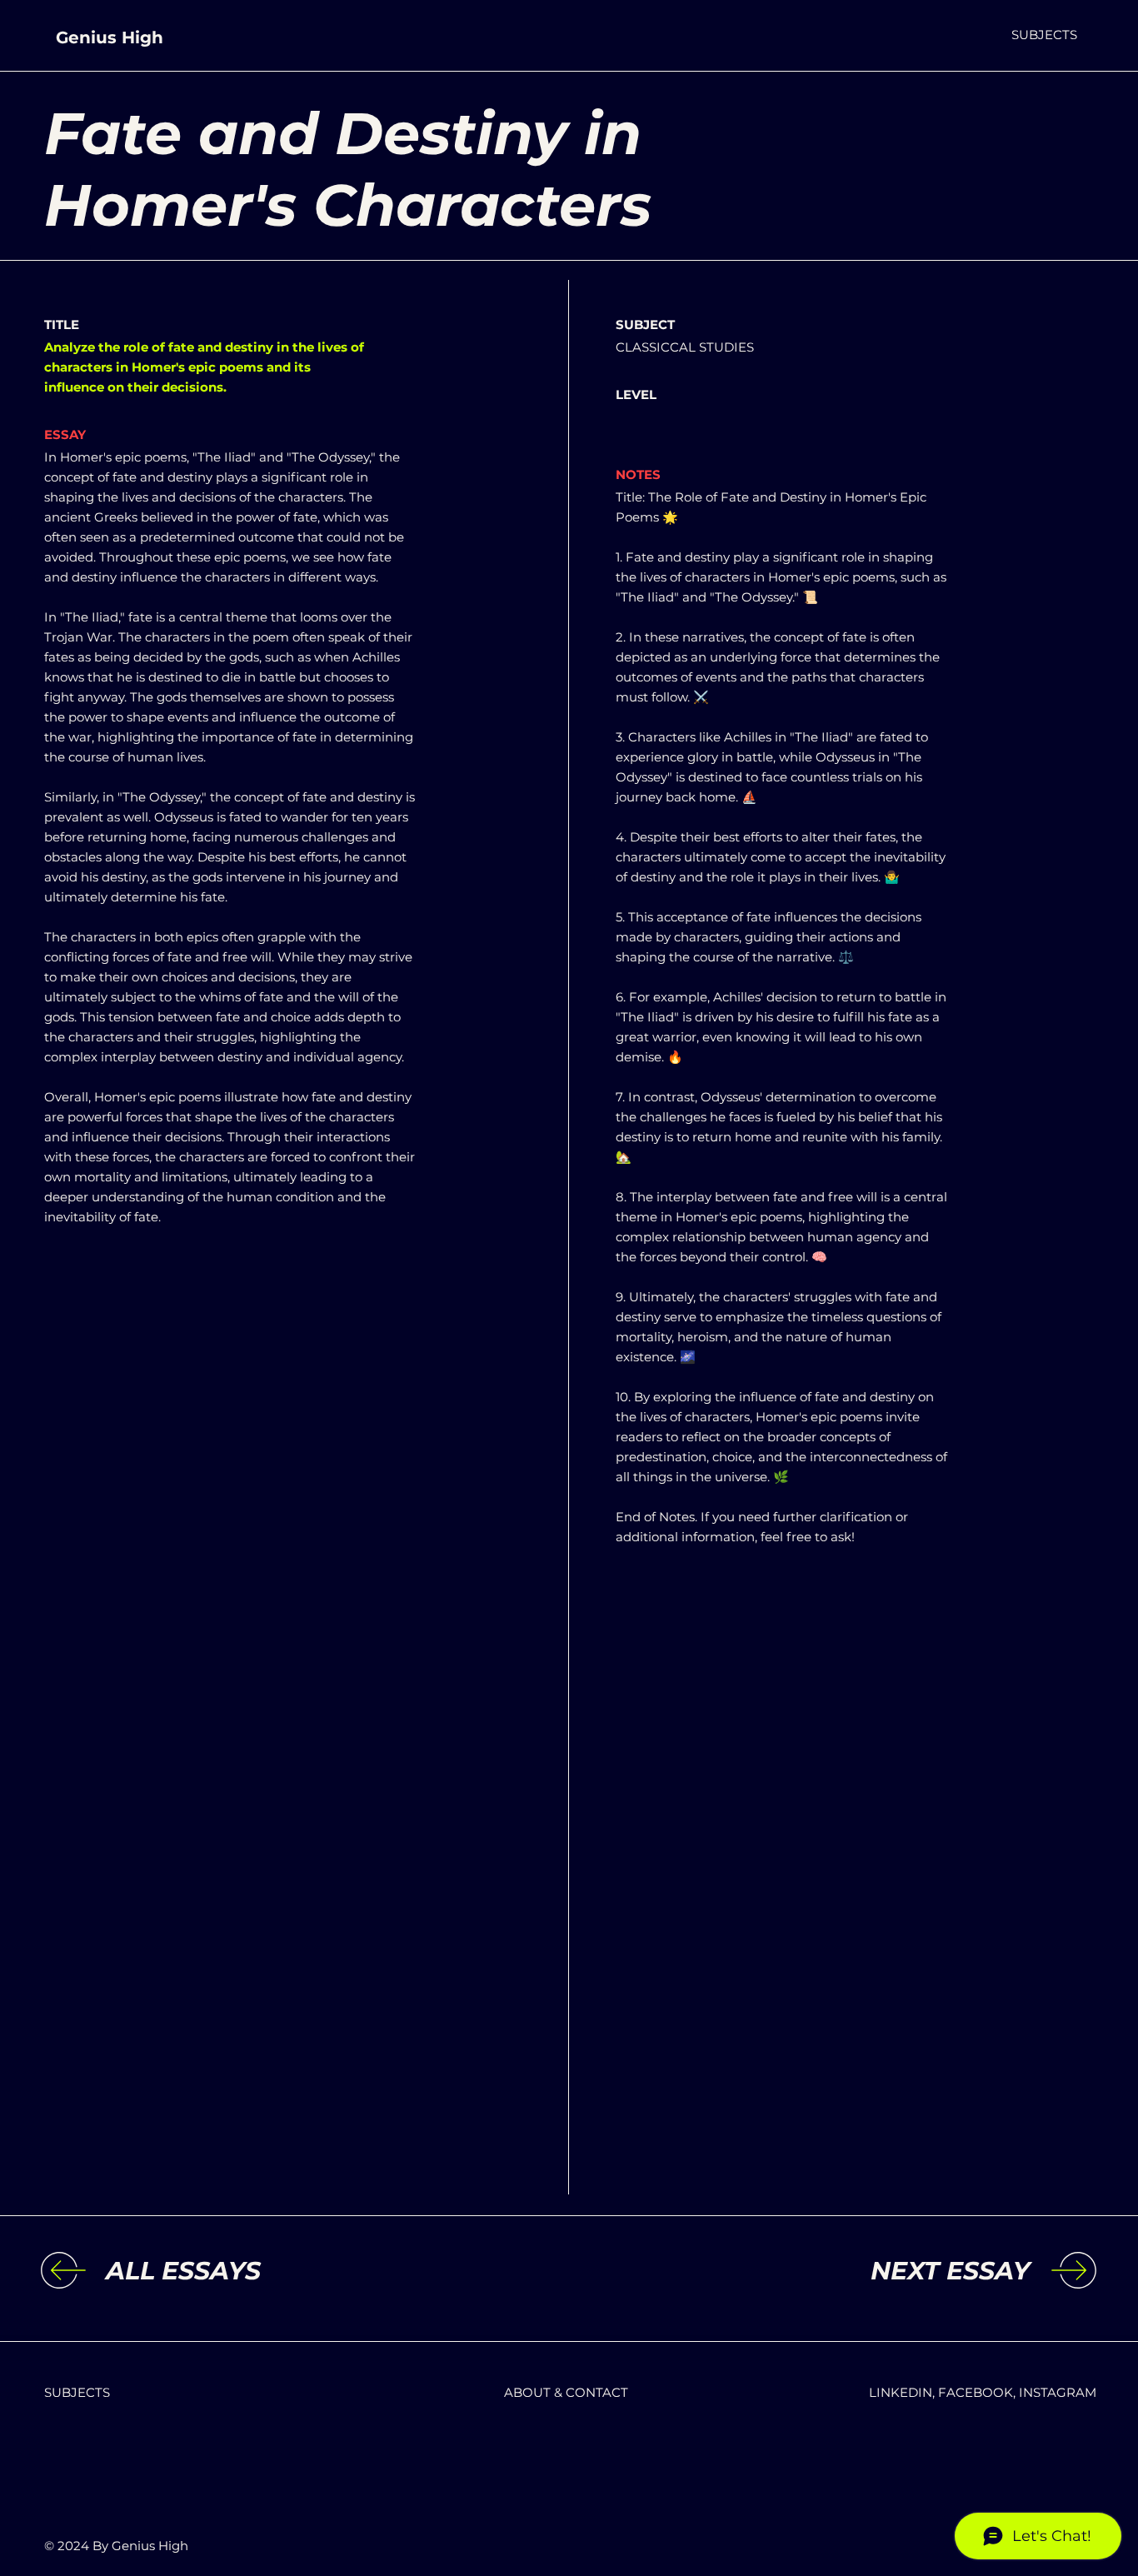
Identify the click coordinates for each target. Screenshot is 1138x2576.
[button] (1044, 35)
